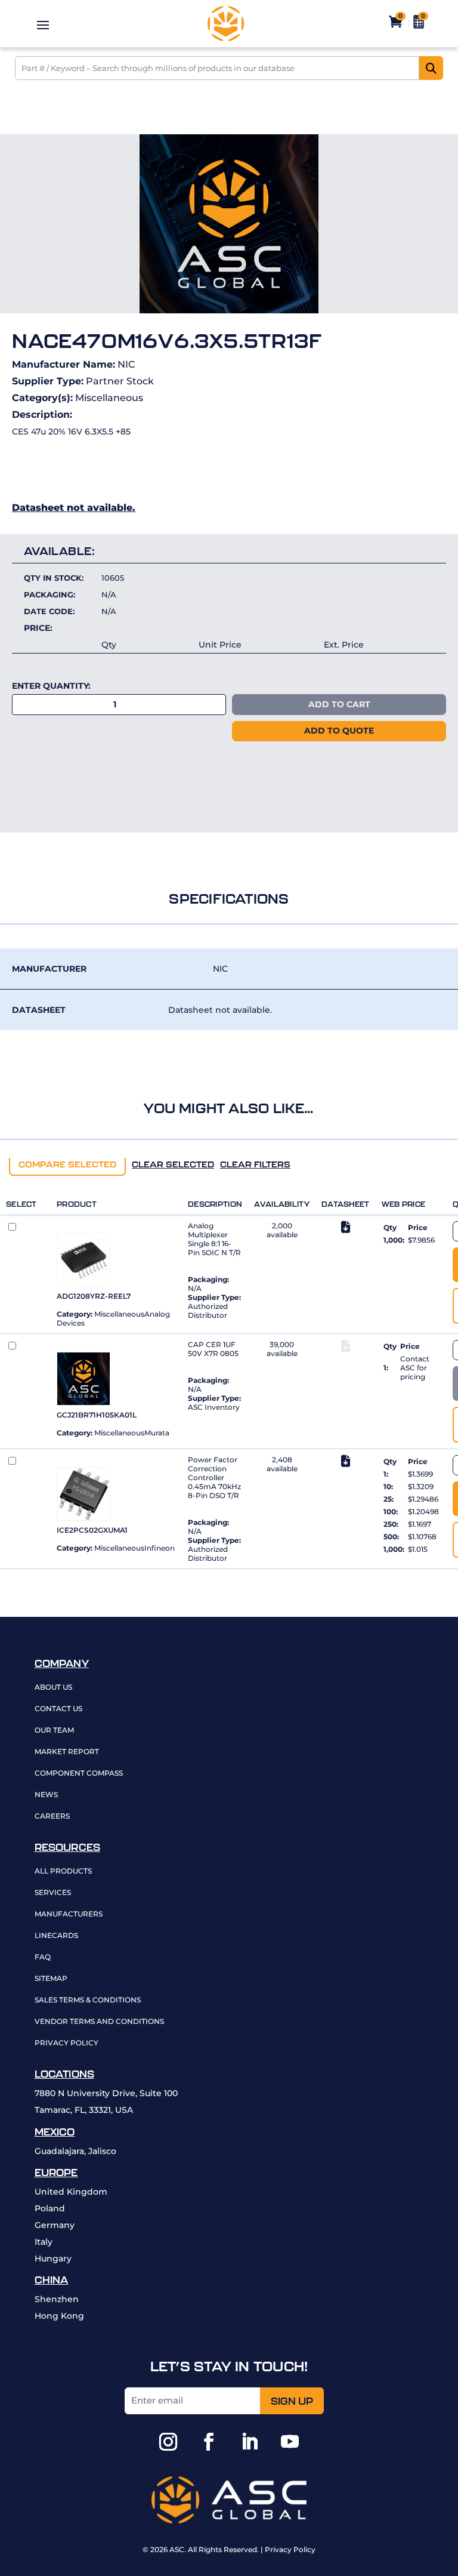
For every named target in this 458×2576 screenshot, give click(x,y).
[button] (43, 24)
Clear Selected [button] (173, 1164)
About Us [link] (53, 1688)
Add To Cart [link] (339, 704)
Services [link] (53, 1893)
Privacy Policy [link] (66, 2043)
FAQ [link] (43, 1957)
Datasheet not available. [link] (74, 508)
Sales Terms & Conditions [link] (88, 2000)
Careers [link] (52, 1817)
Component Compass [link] (79, 1774)
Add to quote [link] (339, 731)
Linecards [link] (56, 1936)
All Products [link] (63, 1871)
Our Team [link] (54, 1731)
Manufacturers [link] (69, 1914)
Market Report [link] (67, 1752)
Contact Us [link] (58, 1709)
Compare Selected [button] (67, 1164)
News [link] (46, 1795)
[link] (225, 24)
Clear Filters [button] (255, 1164)
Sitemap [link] (51, 1979)
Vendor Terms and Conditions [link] (99, 2022)
